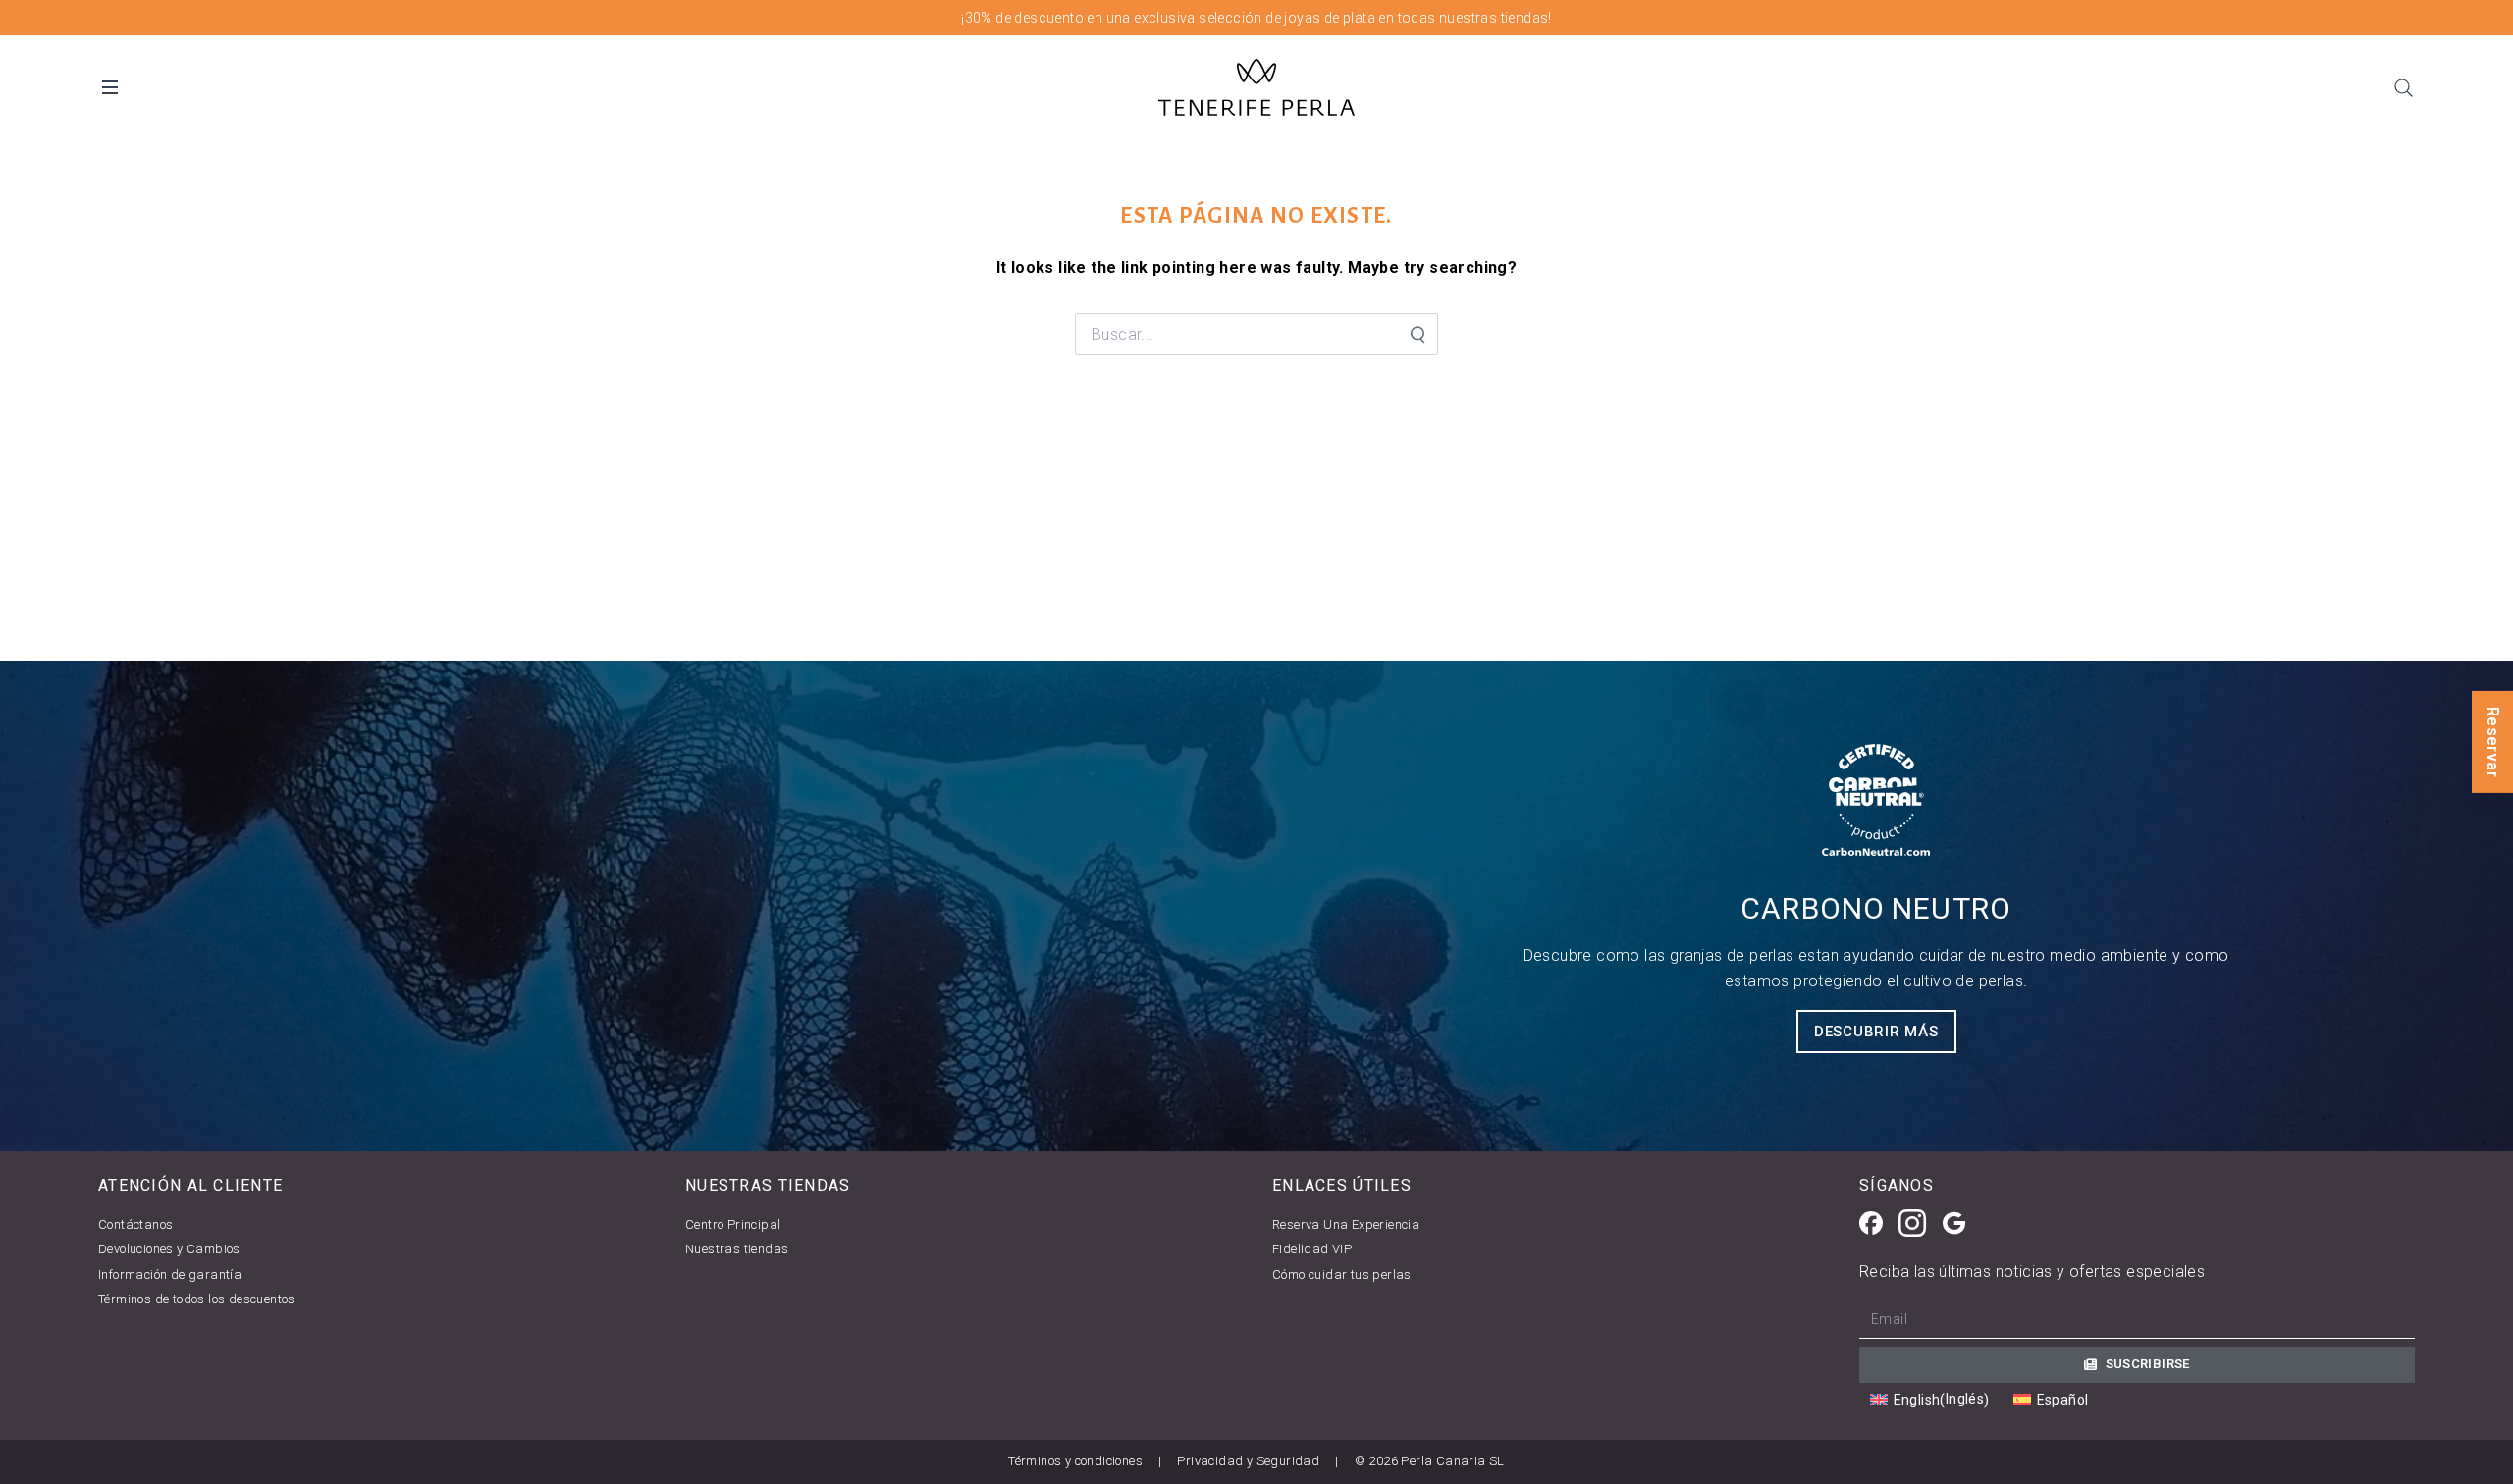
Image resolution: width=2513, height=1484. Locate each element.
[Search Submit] (1417, 335)
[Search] (2403, 87)
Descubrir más (1876, 1032)
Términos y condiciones (1075, 1461)
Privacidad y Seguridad (1248, 1461)
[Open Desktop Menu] (110, 87)
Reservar (2493, 742)
